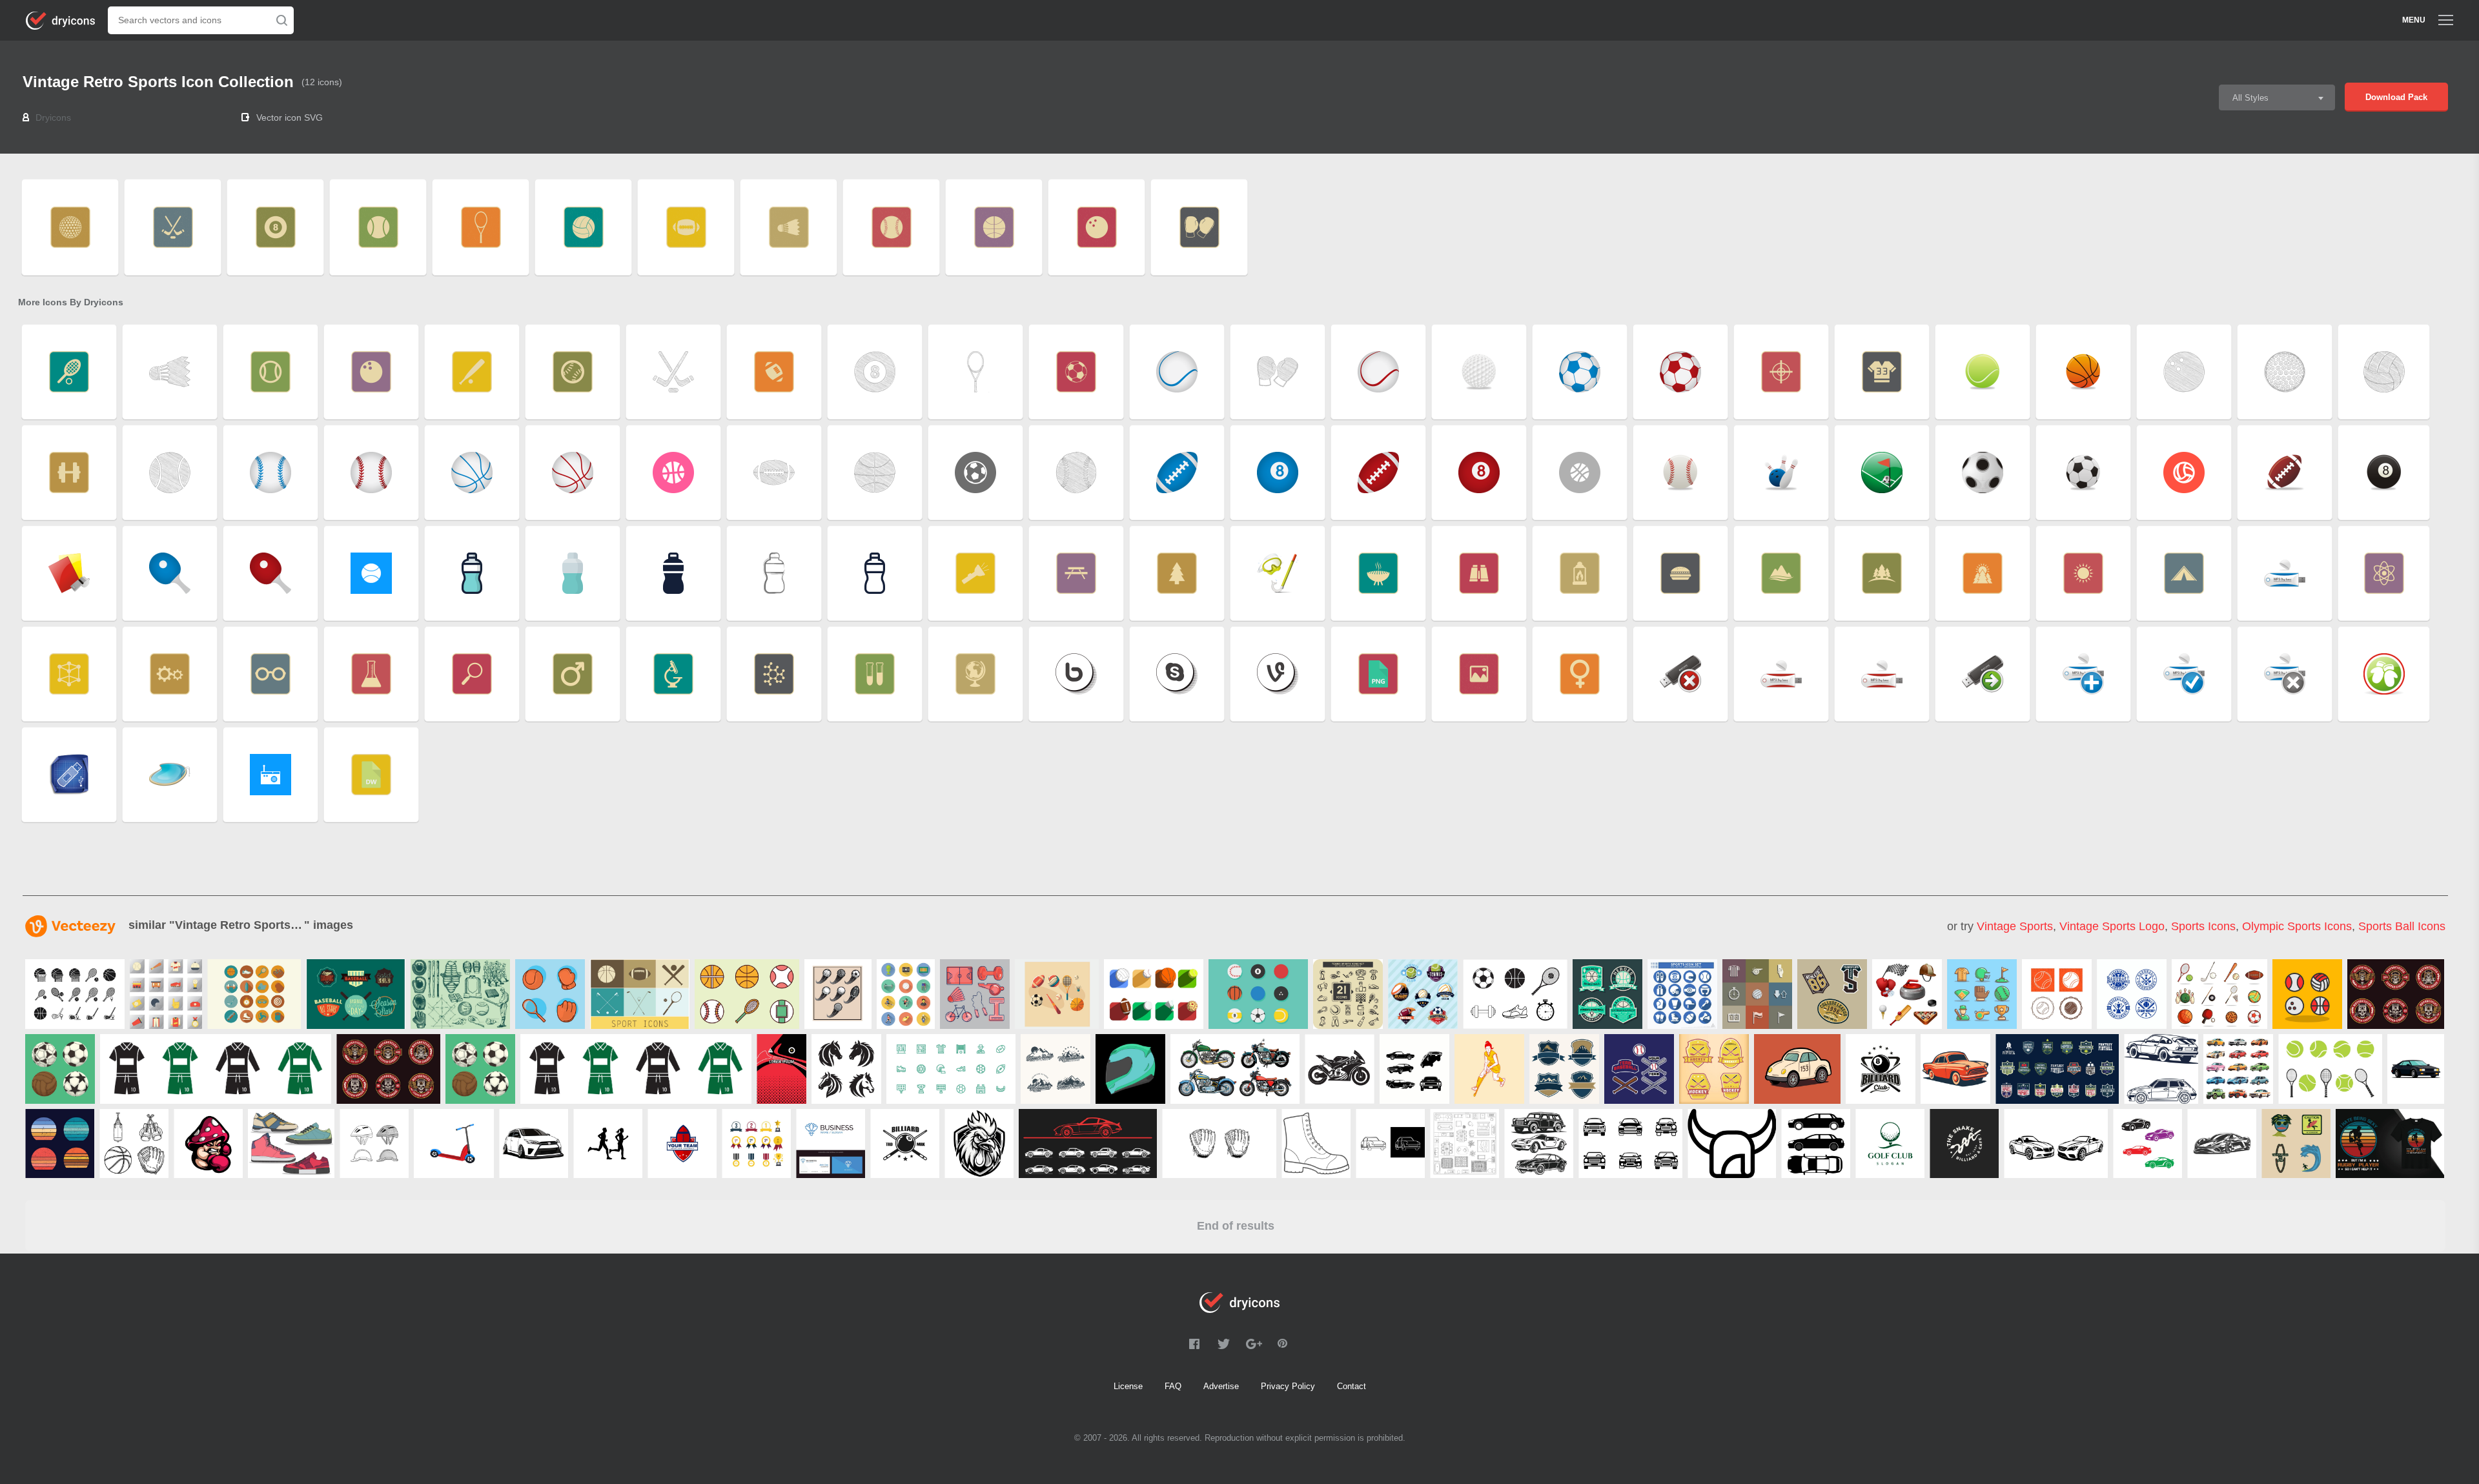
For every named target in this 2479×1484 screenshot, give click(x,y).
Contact (1352, 1386)
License (1128, 1386)
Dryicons (53, 117)
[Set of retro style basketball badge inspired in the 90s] (1607, 994)
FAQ (1173, 1386)
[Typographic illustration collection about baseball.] (356, 994)
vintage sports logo (2112, 926)
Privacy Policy (1288, 1386)
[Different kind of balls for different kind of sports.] (1258, 994)
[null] (75, 994)
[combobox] (2277, 97)
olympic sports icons (2297, 926)
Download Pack (2396, 97)
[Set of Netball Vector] (1154, 994)
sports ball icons (2402, 926)
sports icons (2203, 926)
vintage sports (2015, 926)
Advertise (1221, 1386)
